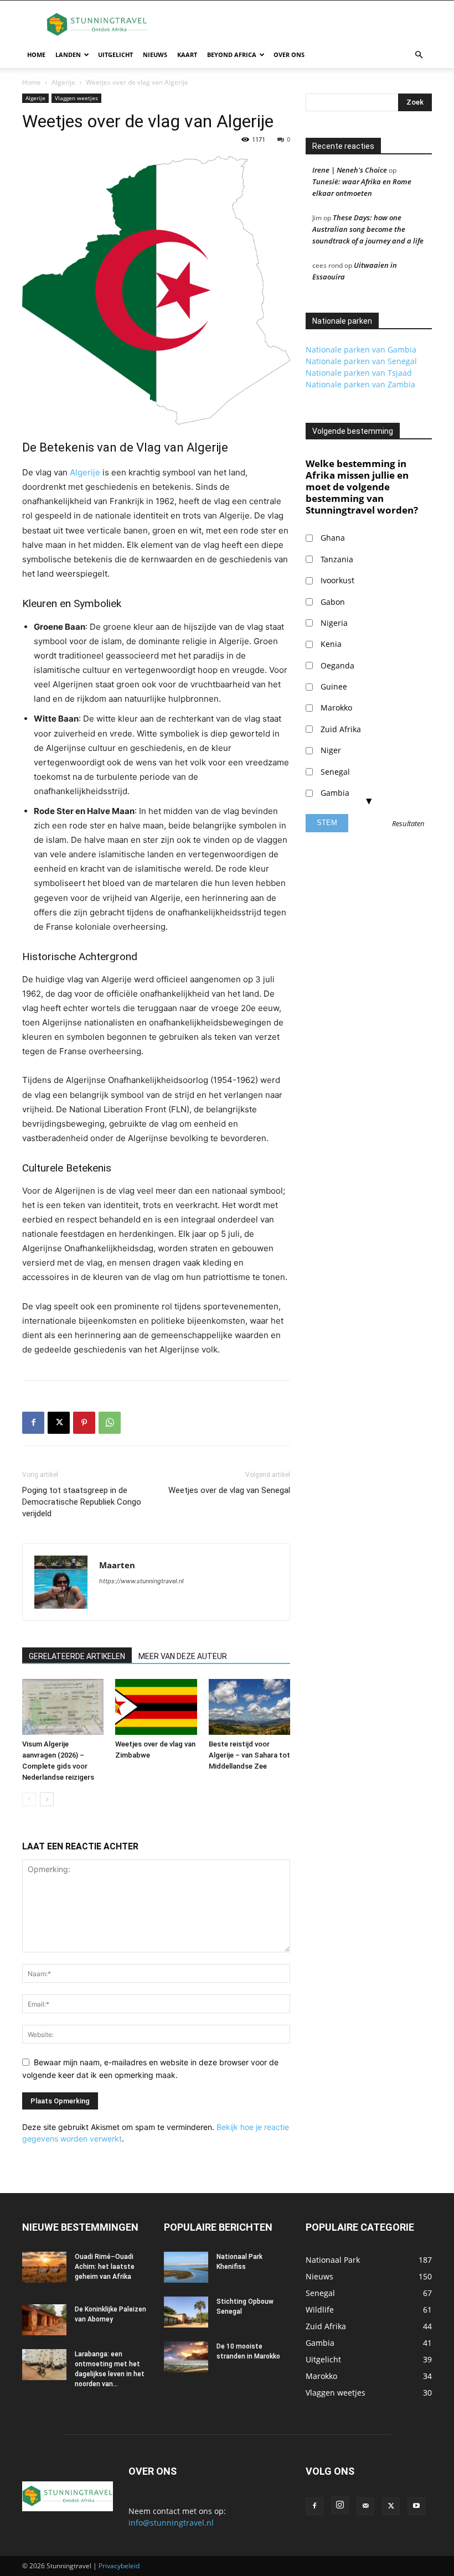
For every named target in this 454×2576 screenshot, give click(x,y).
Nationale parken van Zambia (360, 384)
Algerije (63, 82)
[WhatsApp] (110, 1423)
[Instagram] (340, 2505)
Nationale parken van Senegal (361, 361)
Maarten (117, 1565)
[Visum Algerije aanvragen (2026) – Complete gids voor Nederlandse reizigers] (63, 1707)
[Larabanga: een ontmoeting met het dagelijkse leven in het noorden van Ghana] (44, 2365)
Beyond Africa (232, 55)
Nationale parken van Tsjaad (359, 373)
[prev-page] (29, 1799)
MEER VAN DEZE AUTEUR (183, 1656)
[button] (419, 55)
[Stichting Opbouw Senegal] (186, 2312)
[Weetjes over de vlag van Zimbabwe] (156, 1707)
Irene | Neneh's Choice (350, 170)
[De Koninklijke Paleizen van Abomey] (44, 2320)
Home (36, 55)
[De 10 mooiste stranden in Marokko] (186, 2357)
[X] (59, 1423)
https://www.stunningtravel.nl (141, 1581)
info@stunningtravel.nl (171, 2523)
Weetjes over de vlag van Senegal (229, 1490)
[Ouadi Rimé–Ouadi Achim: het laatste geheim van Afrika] (44, 2267)
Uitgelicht (115, 55)
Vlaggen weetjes (76, 98)
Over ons (289, 55)
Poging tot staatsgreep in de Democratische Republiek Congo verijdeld (82, 1502)
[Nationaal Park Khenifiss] (186, 2267)
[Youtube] (416, 2506)
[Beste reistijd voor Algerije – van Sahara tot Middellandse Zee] (249, 1707)
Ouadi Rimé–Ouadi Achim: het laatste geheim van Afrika (105, 2267)
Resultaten (408, 824)
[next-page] (47, 1799)
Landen (68, 55)
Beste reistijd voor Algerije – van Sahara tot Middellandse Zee (249, 1755)
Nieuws (155, 55)
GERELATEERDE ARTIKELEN (77, 1656)
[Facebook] (33, 1423)
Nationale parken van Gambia (361, 349)
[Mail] (365, 2506)
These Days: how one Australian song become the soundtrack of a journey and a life (368, 229)
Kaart (187, 55)
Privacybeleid (119, 2566)
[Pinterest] (84, 1423)
